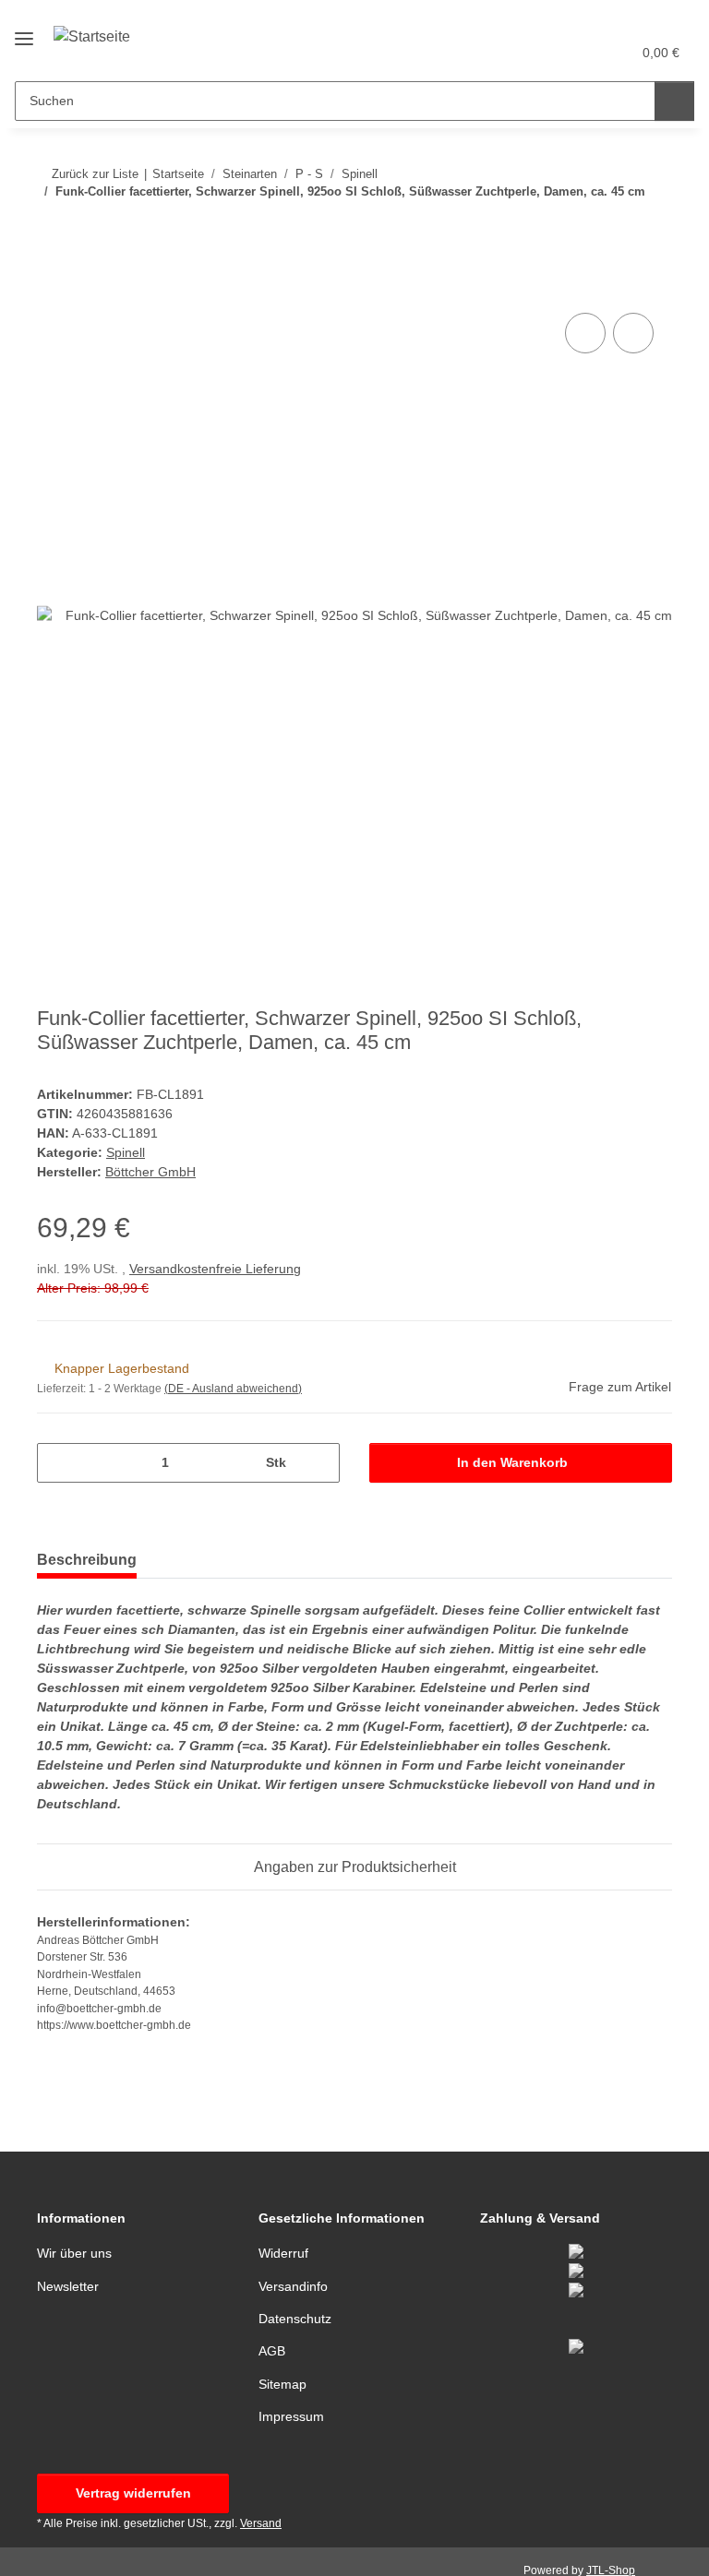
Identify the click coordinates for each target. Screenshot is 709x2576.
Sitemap (282, 2384)
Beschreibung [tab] (87, 1560)
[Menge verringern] (58, 1463)
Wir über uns (74, 2253)
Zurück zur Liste (95, 174)
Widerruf (283, 2253)
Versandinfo (293, 2286)
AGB (272, 2351)
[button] (544, 53)
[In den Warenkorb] (52, 288)
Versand (261, 2523)
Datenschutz (295, 2319)
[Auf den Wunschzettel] (633, 333)
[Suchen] (674, 101)
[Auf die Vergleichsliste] (585, 333)
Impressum (291, 2416)
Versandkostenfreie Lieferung (215, 1269)
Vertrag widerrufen (133, 2493)
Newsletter (68, 2286)
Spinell (126, 1152)
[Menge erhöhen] (319, 1463)
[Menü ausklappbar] (24, 31)
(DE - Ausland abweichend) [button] (233, 1389)
